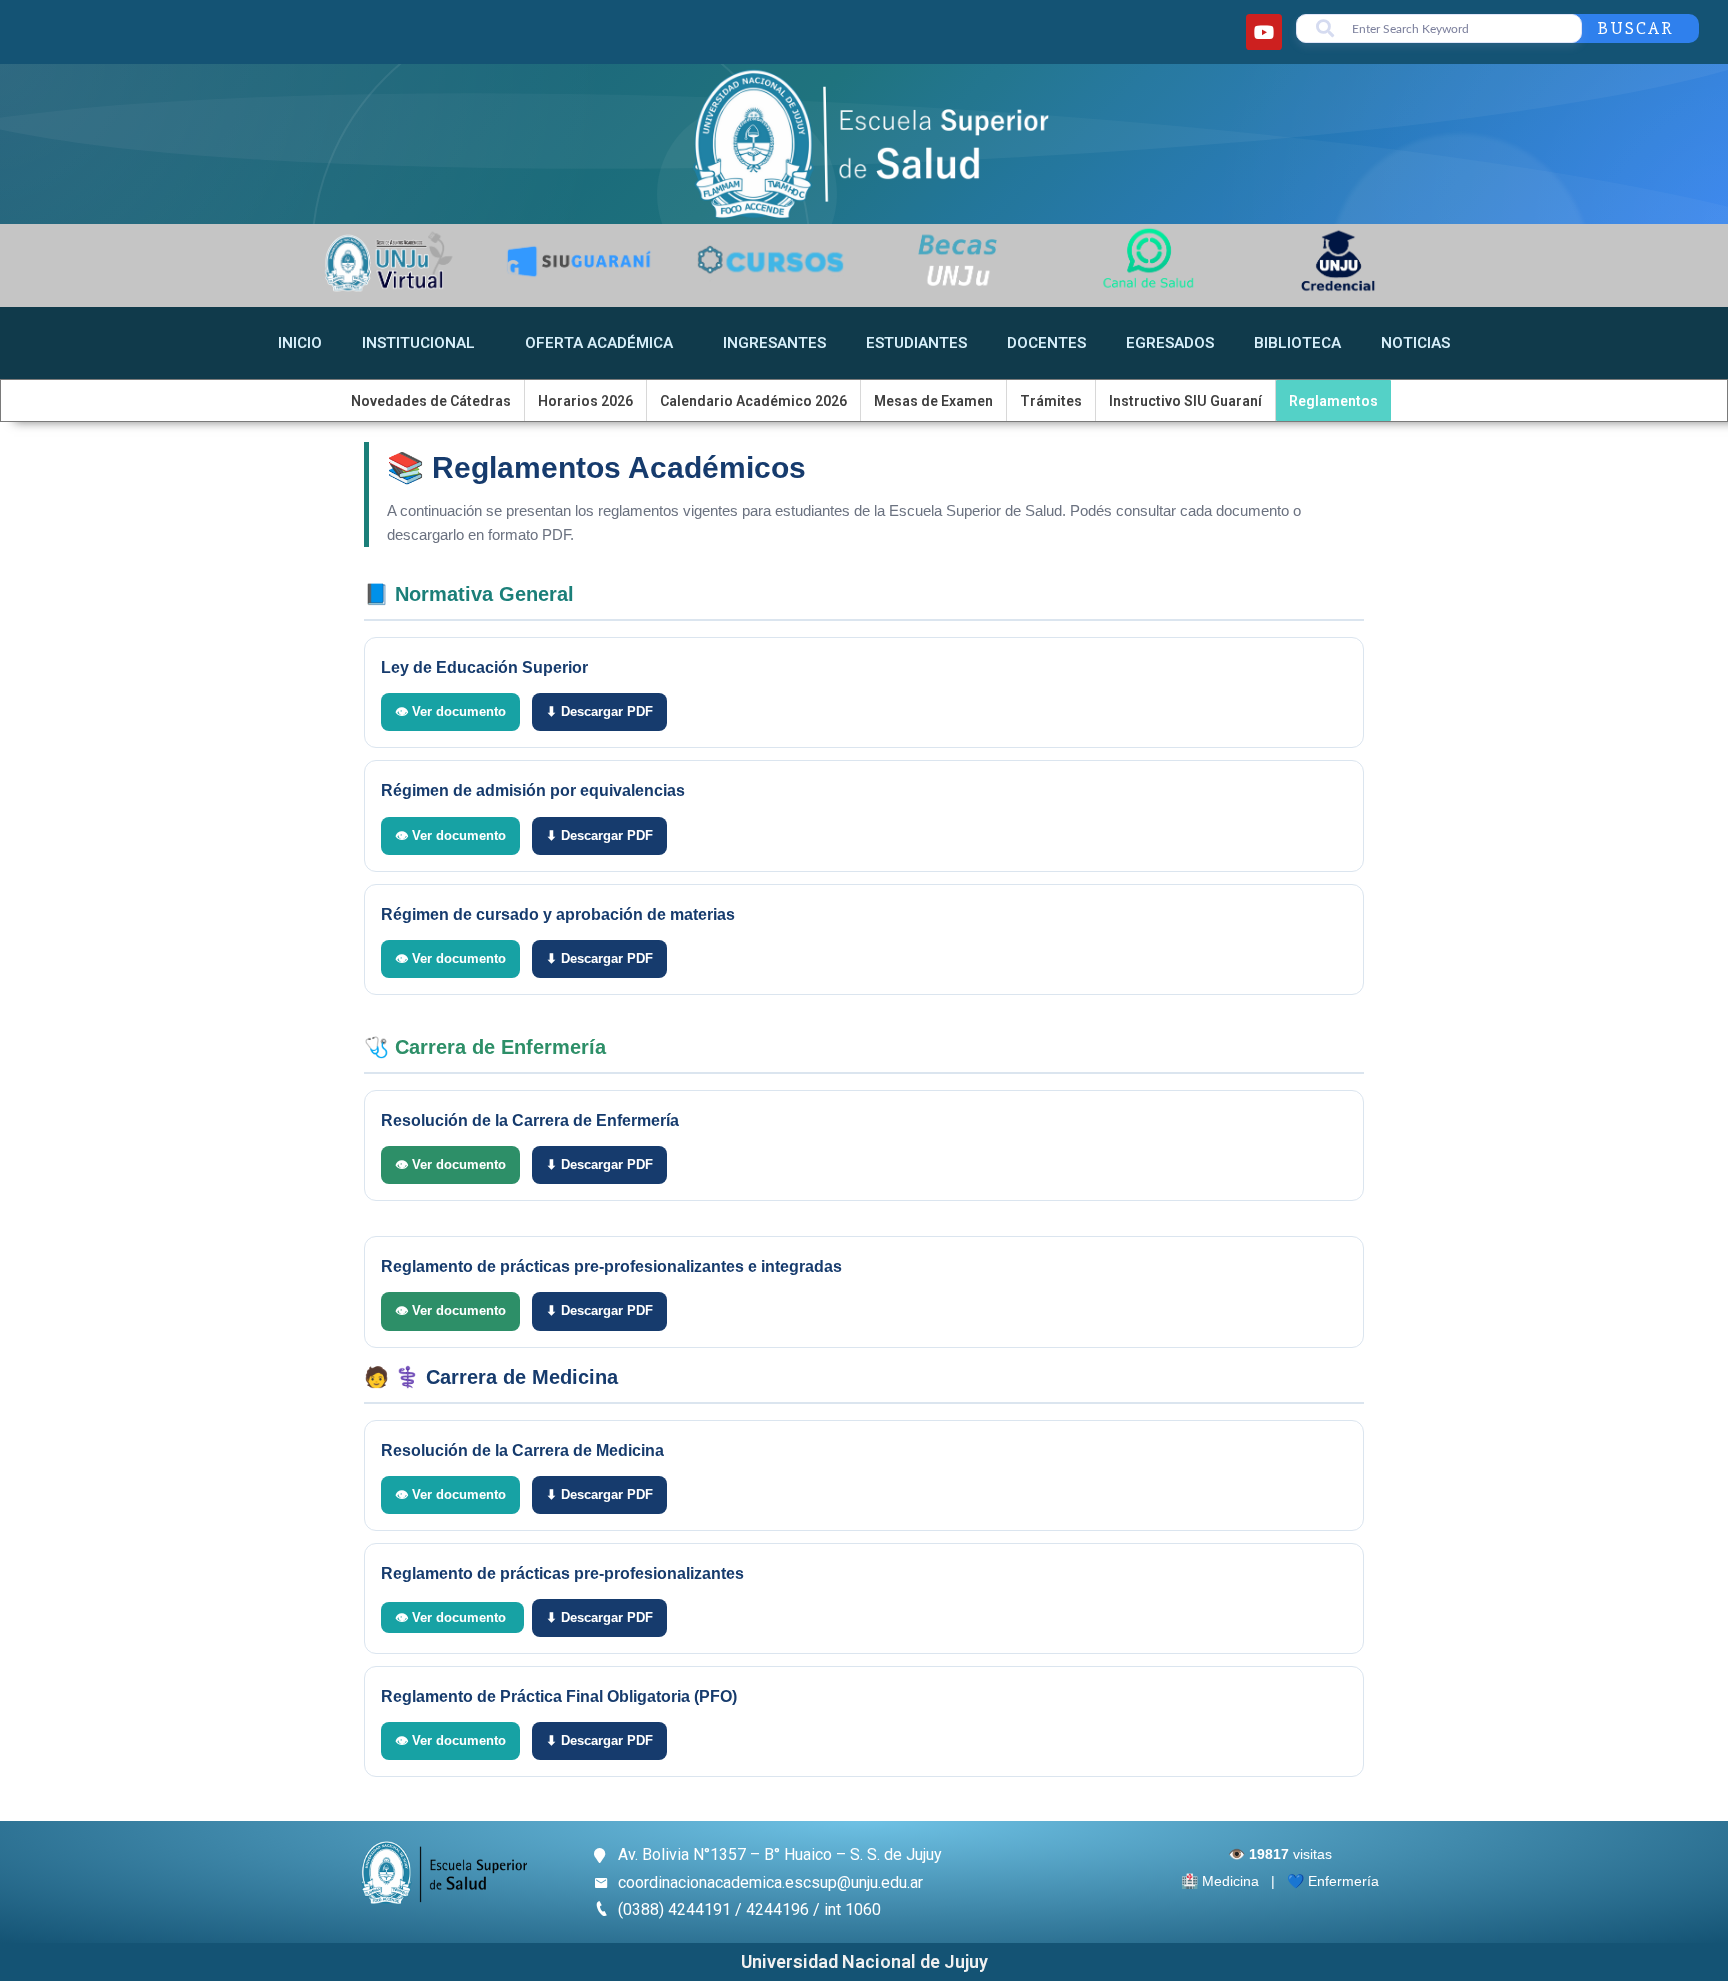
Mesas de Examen (933, 401)
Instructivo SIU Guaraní (1185, 401)
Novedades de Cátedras (431, 401)
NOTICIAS (1415, 343)
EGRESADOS (1170, 343)
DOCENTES (1046, 343)
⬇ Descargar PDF (599, 711)
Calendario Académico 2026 (753, 401)
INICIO (300, 343)
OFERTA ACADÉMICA (599, 343)
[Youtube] (1264, 32)
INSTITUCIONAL (418, 343)
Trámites (1051, 401)
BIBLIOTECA (1297, 343)
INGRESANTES (774, 343)
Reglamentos (1333, 401)
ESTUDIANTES (916, 343)
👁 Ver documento (450, 711)
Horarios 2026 (585, 401)
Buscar (1635, 28)
